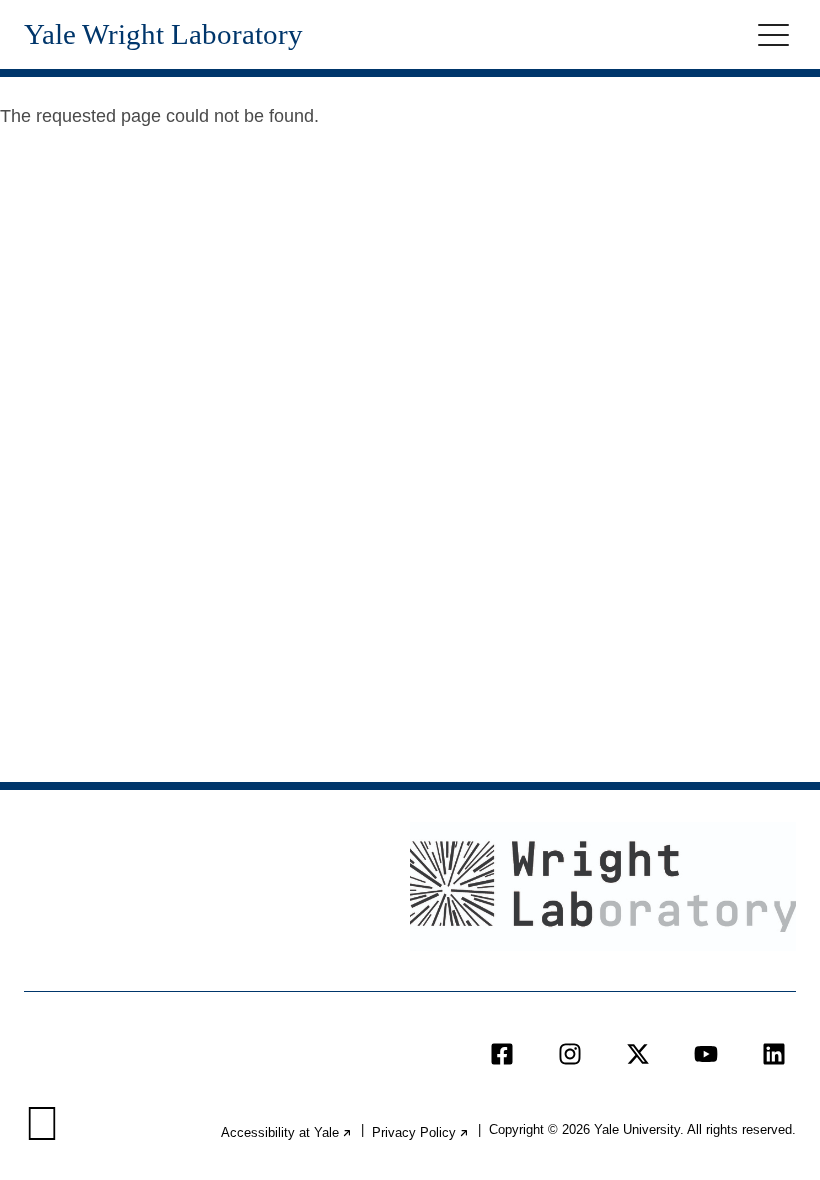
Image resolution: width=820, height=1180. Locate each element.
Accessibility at (287, 1132)
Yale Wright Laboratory (163, 34)
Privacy (421, 1132)
